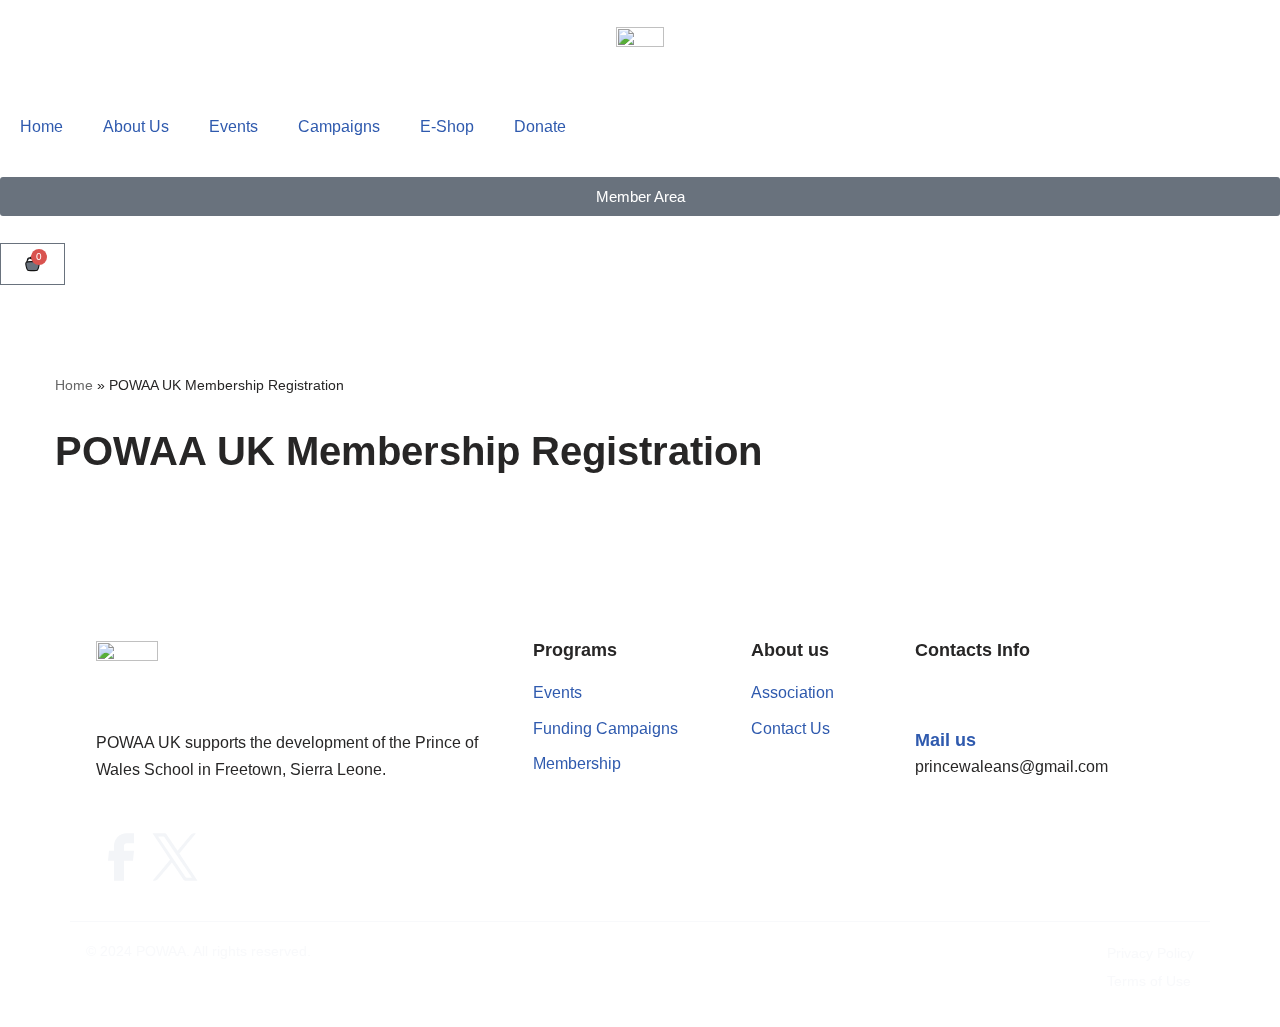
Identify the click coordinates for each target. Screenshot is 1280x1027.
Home (41, 126)
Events (233, 126)
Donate (540, 126)
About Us (136, 126)
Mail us (945, 740)
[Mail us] (935, 699)
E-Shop (447, 126)
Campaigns (339, 126)
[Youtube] (229, 858)
